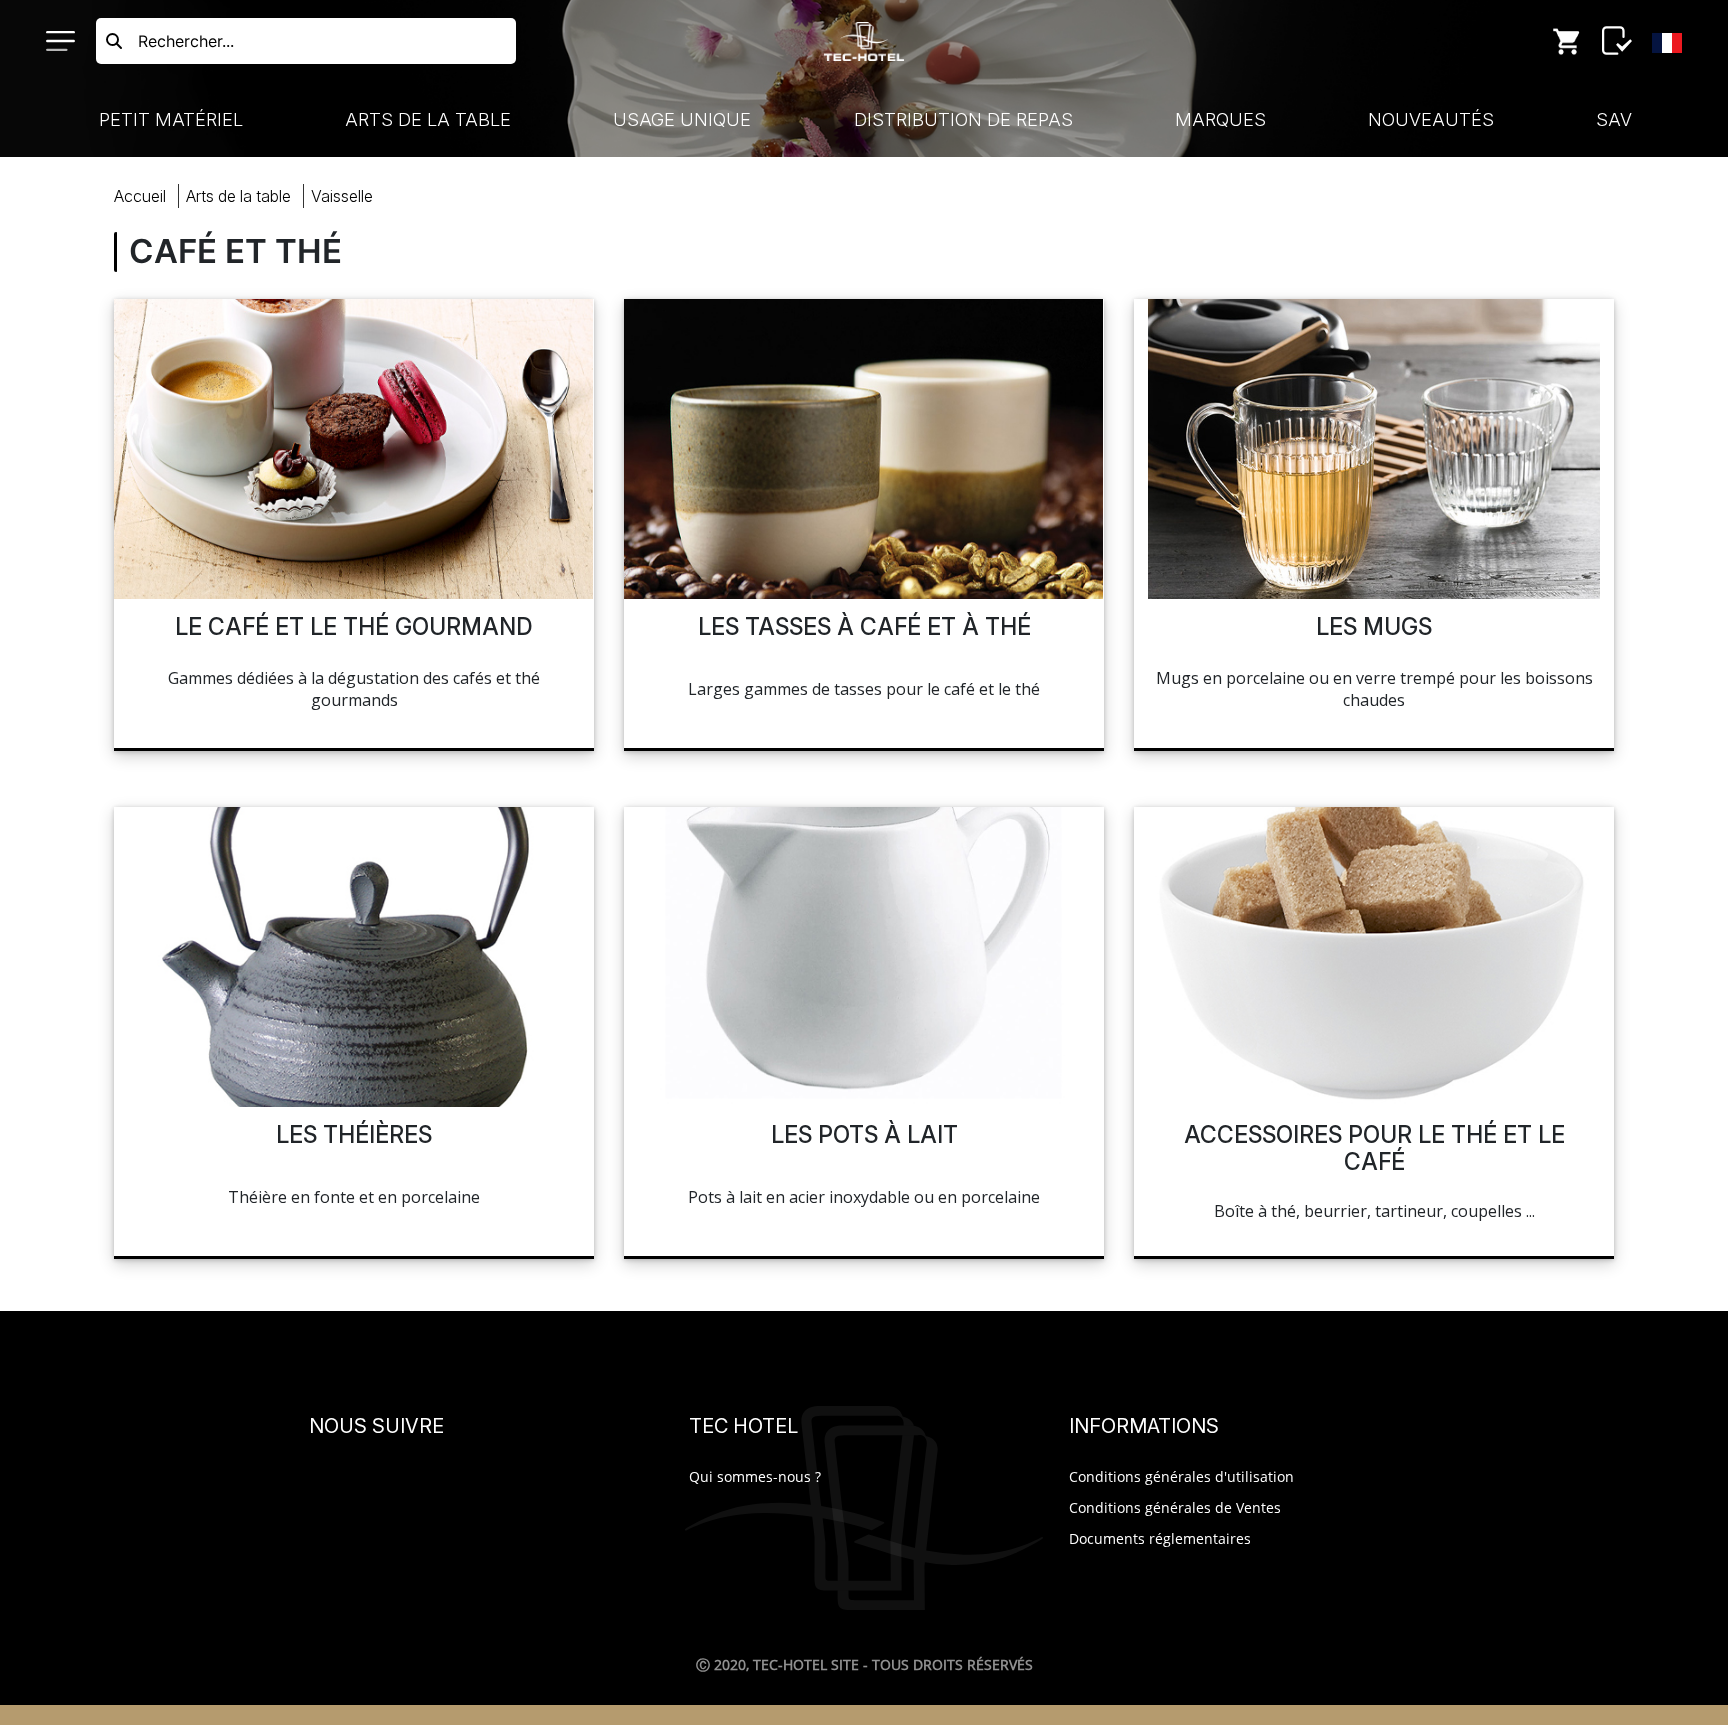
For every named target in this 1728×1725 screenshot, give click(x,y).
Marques (1220, 119)
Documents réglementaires (1160, 1538)
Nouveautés (1431, 119)
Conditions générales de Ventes (1175, 1507)
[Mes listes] (1617, 41)
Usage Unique (682, 119)
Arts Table (238, 196)
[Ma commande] (1567, 41)
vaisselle (342, 196)
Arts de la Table (428, 119)
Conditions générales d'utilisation (1181, 1476)
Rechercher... (186, 41)
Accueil (140, 196)
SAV (1614, 119)
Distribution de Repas (963, 119)
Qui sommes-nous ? (755, 1476)
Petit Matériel (171, 119)
